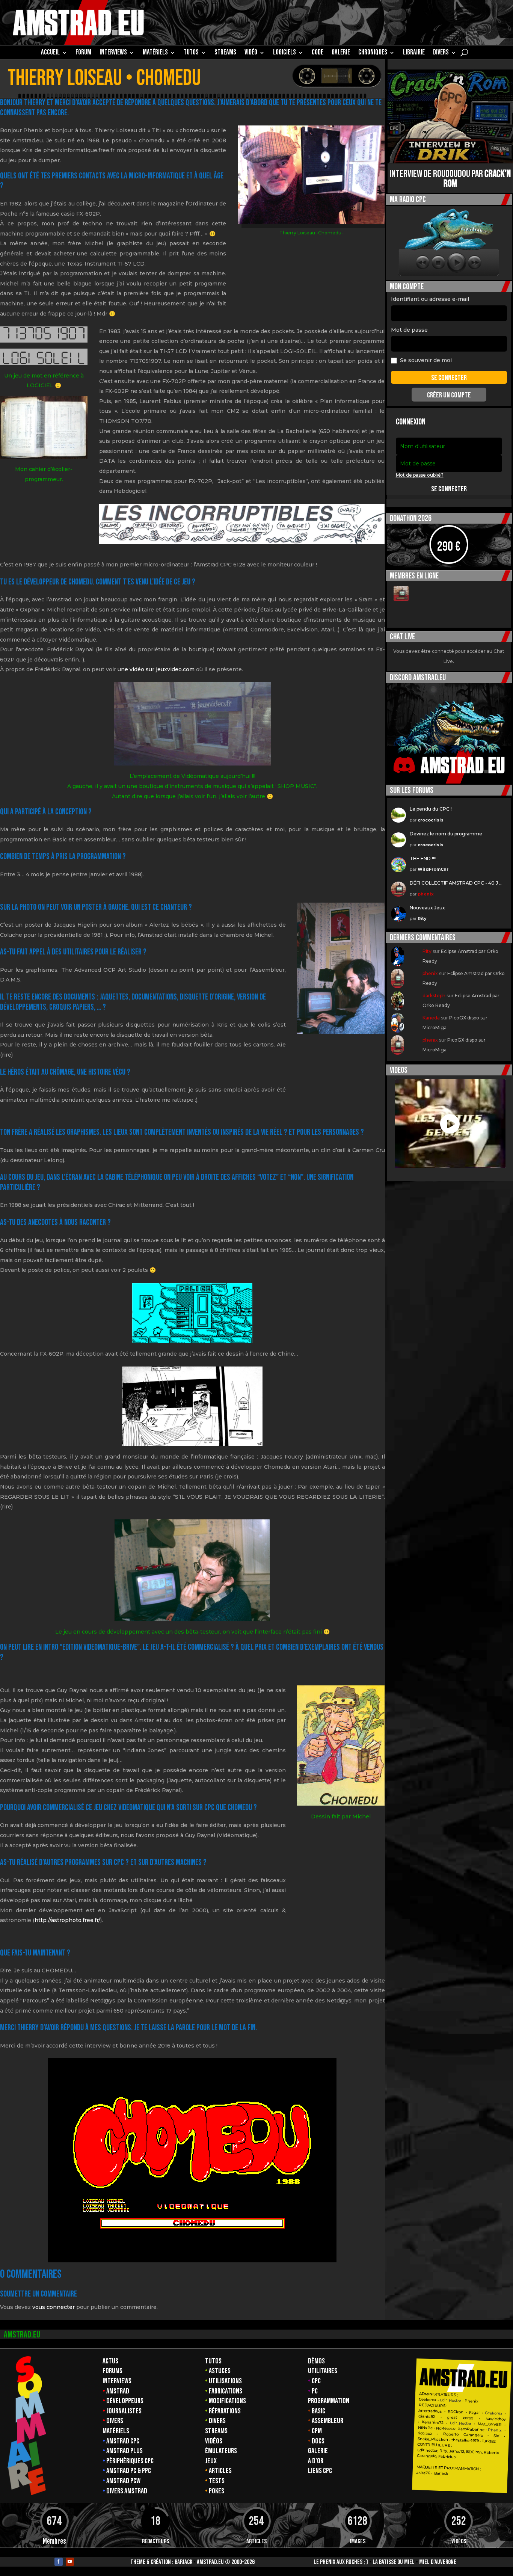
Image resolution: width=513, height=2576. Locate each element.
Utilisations (225, 2381)
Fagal (474, 2413)
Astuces (220, 2371)
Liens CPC (320, 2471)
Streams (216, 2431)
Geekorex (428, 2400)
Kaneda (431, 1018)
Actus (110, 2361)
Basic (318, 2411)
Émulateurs (221, 2451)
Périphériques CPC (130, 2461)
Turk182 (489, 2441)
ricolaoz (425, 2433)
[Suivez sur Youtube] (70, 2562)
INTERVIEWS (113, 53)
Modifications (227, 2401)
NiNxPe (425, 2428)
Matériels (116, 2431)
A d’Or (316, 2461)
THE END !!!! (423, 858)
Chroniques (373, 53)
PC (315, 2391)
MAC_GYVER (490, 2424)
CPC (316, 2381)
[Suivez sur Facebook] (59, 2562)
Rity (422, 918)
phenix (426, 894)
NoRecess (446, 2429)
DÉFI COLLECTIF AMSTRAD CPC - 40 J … (456, 883)
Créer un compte (449, 395)
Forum (83, 53)
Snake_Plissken (432, 2439)
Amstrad (118, 2391)
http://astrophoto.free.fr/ (67, 1920)
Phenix (472, 2401)
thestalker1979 (465, 2440)
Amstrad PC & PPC (129, 2471)
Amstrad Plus (124, 2451)
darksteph (434, 996)
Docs (318, 2441)
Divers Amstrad (127, 2491)
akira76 (423, 2473)
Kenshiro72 (433, 2422)
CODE (318, 53)
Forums (112, 2371)
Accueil (50, 53)
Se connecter (449, 489)
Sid (496, 2436)
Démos (316, 2361)
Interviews (117, 2381)
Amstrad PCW (123, 2481)
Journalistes (124, 2411)
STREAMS (225, 53)
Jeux (211, 2461)
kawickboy (495, 2419)
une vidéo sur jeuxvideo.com (156, 669)
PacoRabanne (471, 2430)
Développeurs (125, 2401)
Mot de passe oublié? (420, 475)
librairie (414, 53)
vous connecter (54, 2307)
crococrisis (431, 820)
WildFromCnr (433, 869)
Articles (220, 2471)
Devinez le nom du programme (446, 834)
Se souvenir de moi (426, 360)
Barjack (183, 2562)
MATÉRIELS (155, 53)
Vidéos (214, 2441)
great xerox (460, 2418)
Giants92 (426, 2417)
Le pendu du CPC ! (431, 809)
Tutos (213, 2361)
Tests (217, 2481)
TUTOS (191, 53)
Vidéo (251, 53)
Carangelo (470, 2435)
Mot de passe (409, 330)
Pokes (217, 2491)
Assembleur (327, 2421)
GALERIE (341, 53)
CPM (317, 2431)
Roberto (450, 2434)
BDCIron (456, 2412)
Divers (441, 53)
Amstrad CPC (123, 2441)
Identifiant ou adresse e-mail (430, 299)
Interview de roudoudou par (450, 179)
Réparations (225, 2411)
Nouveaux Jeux (427, 908)
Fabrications (226, 2391)
